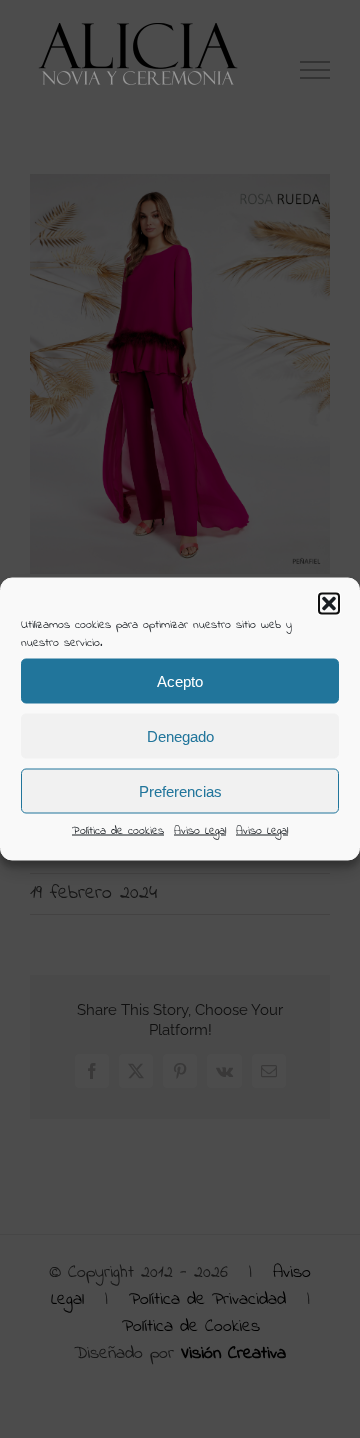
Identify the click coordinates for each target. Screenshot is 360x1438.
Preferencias (180, 790)
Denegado (180, 735)
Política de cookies (118, 831)
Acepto (180, 680)
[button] (329, 604)
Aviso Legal (200, 831)
